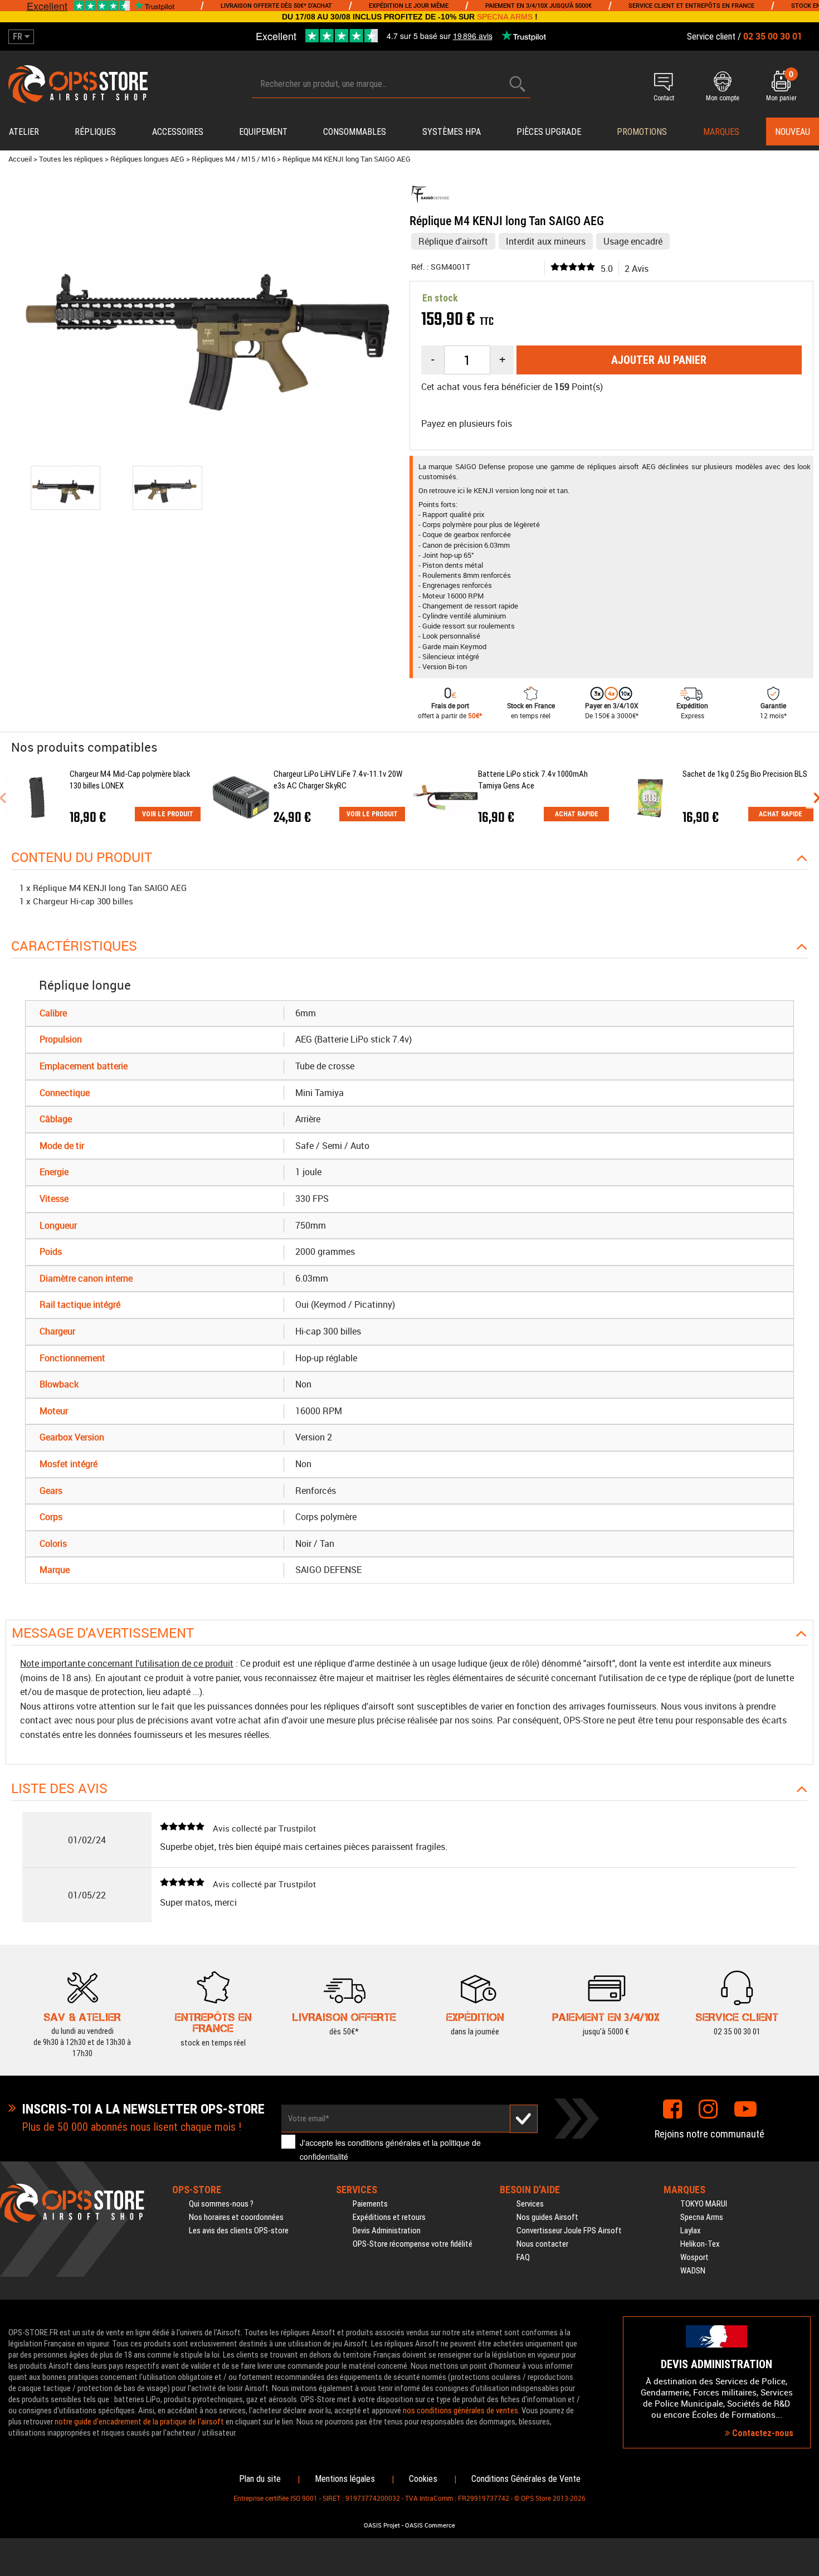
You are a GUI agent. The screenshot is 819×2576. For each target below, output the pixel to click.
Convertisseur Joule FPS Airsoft (569, 2231)
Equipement (263, 132)
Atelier (24, 132)
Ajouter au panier (659, 360)
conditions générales (384, 2142)
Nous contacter (542, 2244)
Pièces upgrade (549, 132)
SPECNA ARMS (505, 17)
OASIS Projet (382, 2525)
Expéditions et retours (389, 2217)
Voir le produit (168, 814)
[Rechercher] (518, 84)
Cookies (423, 2479)
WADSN (693, 2271)
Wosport (694, 2257)
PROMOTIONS (642, 132)
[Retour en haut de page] (805, 1535)
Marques (721, 132)
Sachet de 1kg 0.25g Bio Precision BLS (745, 774)
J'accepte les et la (390, 2149)
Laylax (691, 2231)
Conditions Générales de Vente (526, 2479)
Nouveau (793, 132)
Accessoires (178, 132)
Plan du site (260, 2479)
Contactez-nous (762, 2433)
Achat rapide (577, 814)
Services (530, 2204)
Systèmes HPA (452, 132)
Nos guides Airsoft (547, 2217)
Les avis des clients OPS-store (239, 2231)
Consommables (355, 132)
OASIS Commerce (430, 2525)
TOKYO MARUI (704, 2204)
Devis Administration (387, 2231)
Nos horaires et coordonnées (236, 2217)
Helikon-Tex (700, 2244)
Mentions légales (345, 2479)
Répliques (95, 132)
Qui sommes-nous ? (221, 2204)
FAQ (523, 2257)
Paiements (370, 2204)
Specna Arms (702, 2217)
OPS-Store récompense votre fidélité (413, 2244)
